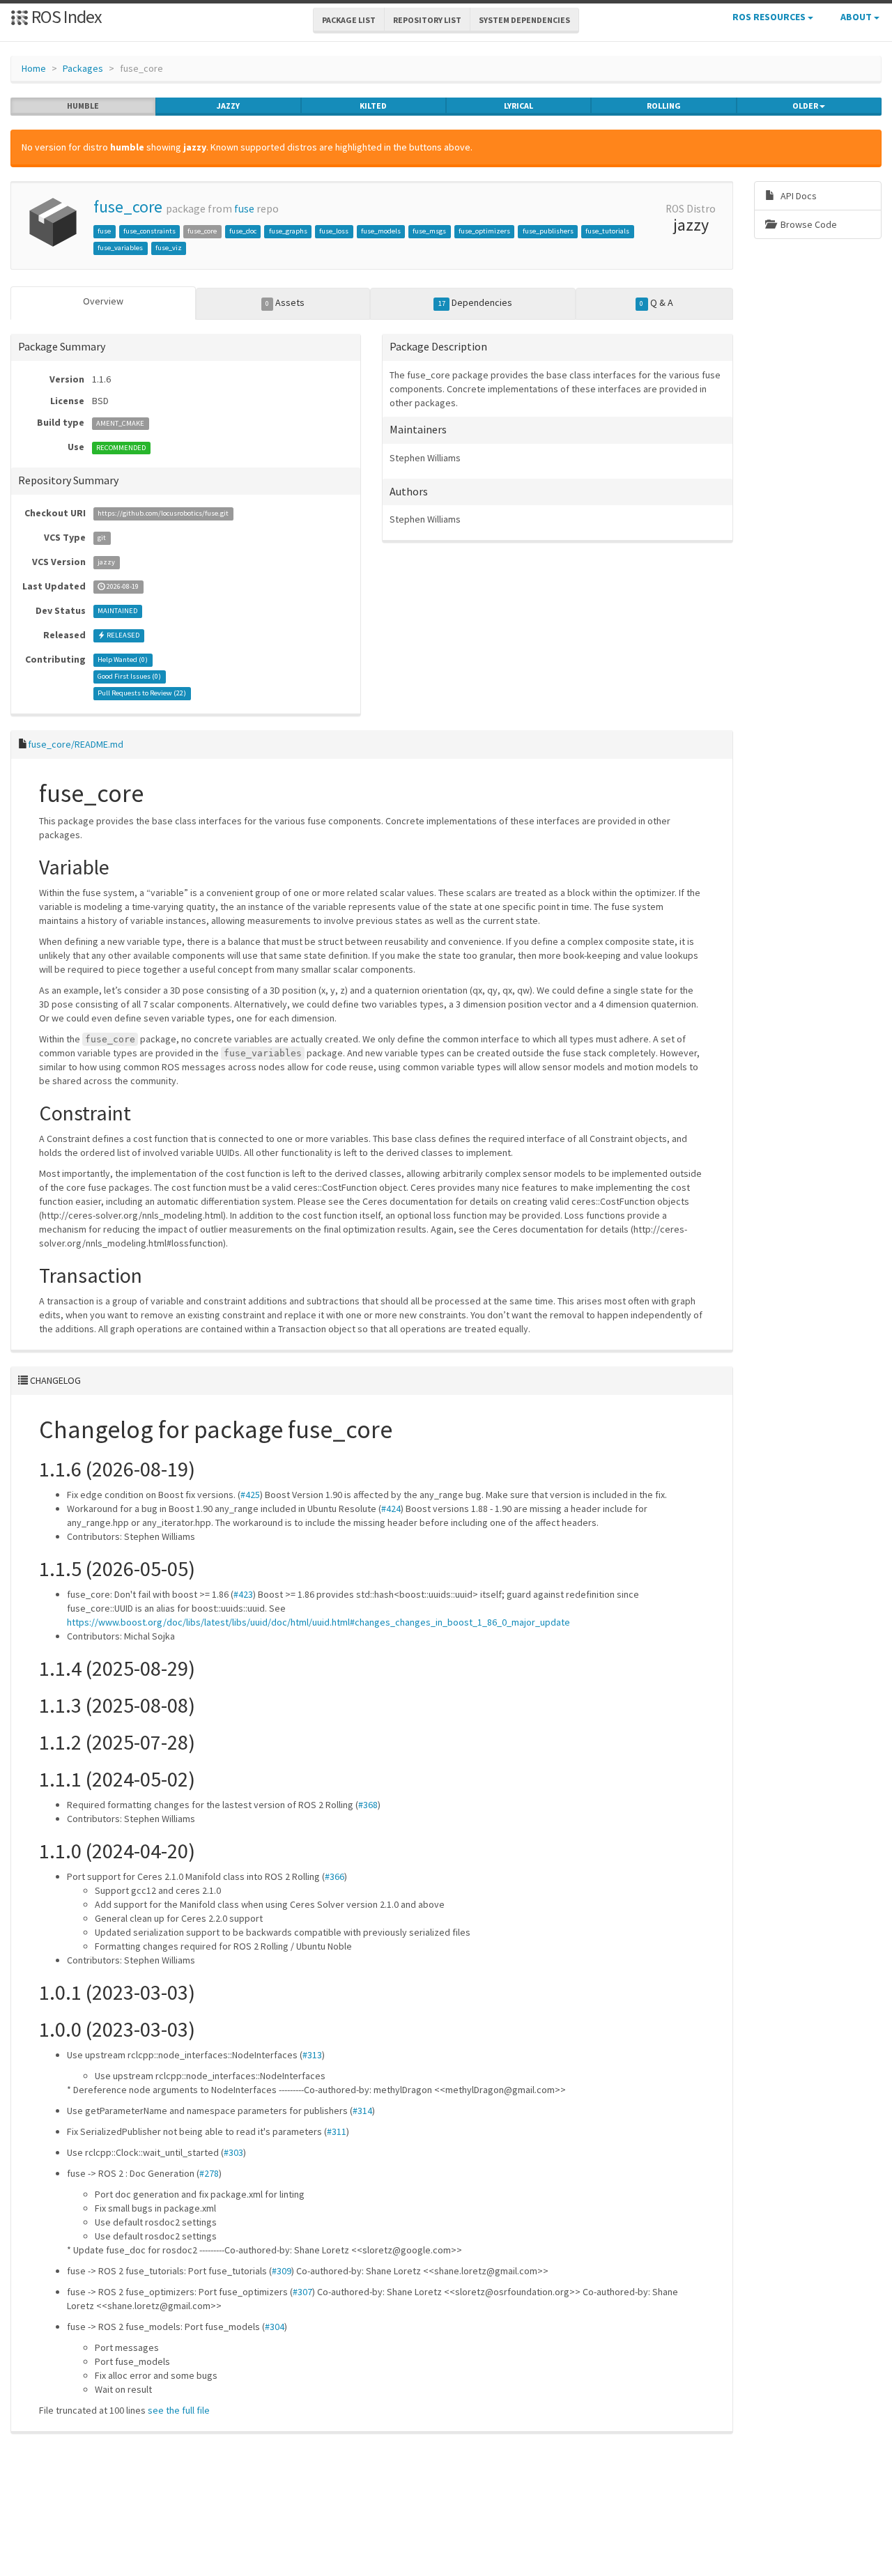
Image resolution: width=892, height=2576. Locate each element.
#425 (250, 1495)
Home (34, 68)
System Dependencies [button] (524, 20)
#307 (302, 2292)
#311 (337, 2131)
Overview (103, 301)
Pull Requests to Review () (142, 694)
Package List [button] (349, 20)
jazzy (228, 106)
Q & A (656, 302)
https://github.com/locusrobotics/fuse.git (163, 514)
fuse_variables (120, 248)
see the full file (179, 2410)
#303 (233, 2152)
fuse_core (128, 207)
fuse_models (381, 231)
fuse (244, 209)
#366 (334, 1876)
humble (83, 106)
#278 (209, 2173)
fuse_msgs (429, 231)
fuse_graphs (288, 231)
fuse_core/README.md (76, 744)
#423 (243, 1594)
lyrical (518, 106)
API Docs (798, 196)
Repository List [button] (427, 20)
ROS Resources (770, 17)
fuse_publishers (548, 231)
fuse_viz (169, 248)
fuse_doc (243, 231)
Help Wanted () (123, 660)
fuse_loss (334, 231)
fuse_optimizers (484, 231)
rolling (664, 106)
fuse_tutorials (607, 231)
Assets (285, 302)
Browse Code (808, 224)
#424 (391, 1509)
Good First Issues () (129, 677)
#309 (282, 2271)
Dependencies (475, 302)
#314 (362, 2111)
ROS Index (65, 16)
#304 (275, 2327)
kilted (373, 106)
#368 (368, 1805)
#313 (312, 2055)
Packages (83, 68)
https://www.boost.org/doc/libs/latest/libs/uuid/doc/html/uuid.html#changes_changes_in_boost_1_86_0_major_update (318, 1622)
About (857, 17)
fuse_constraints (149, 231)
